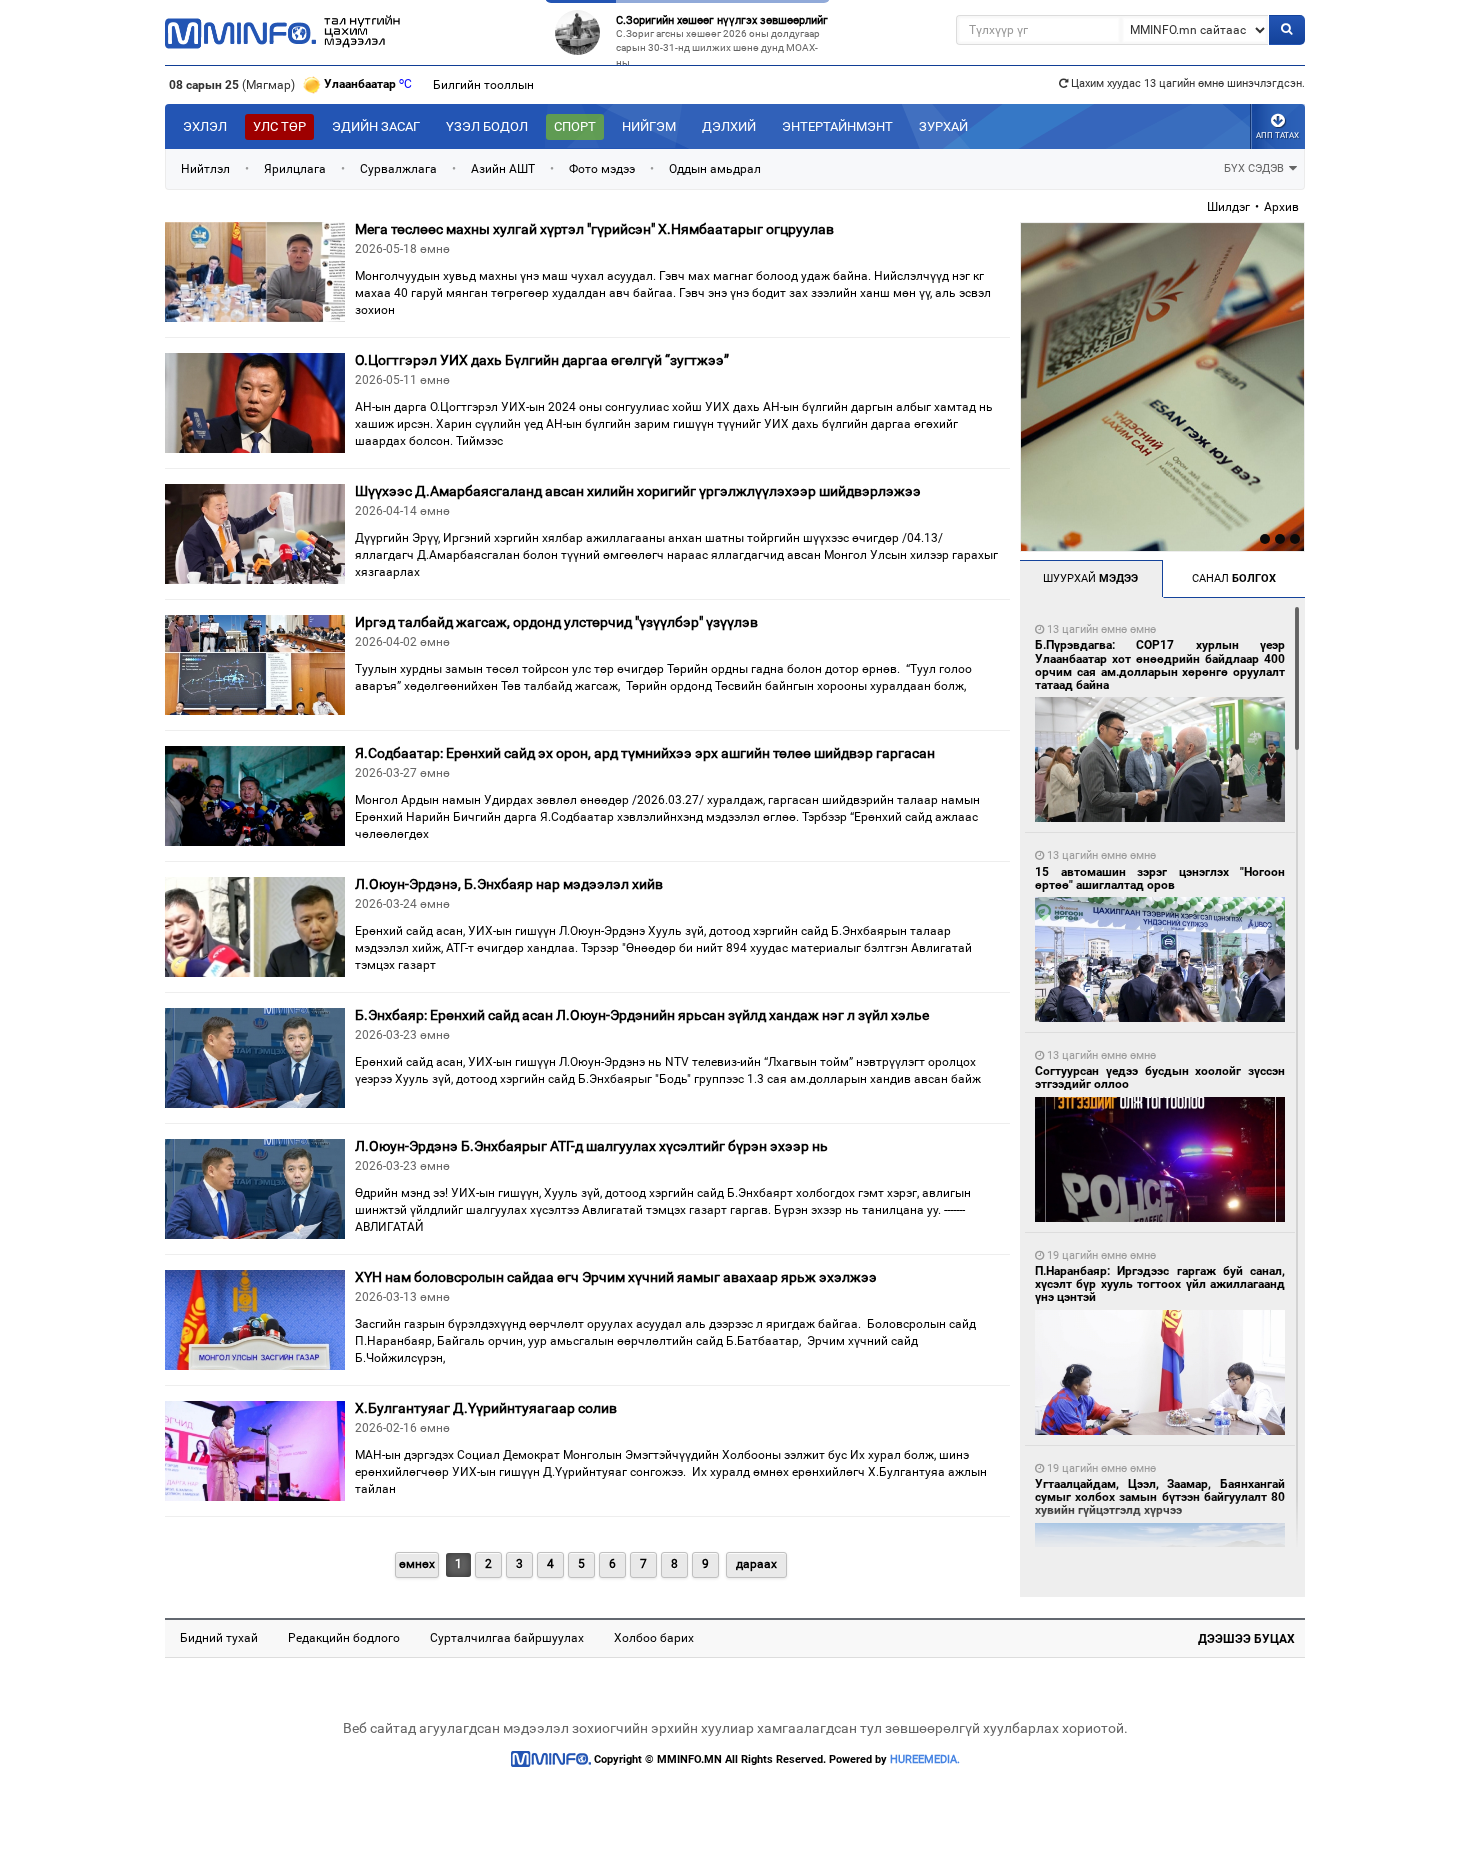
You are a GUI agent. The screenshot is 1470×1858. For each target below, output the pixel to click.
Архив (1281, 207)
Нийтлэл (205, 169)
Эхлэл (205, 126)
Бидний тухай (219, 1638)
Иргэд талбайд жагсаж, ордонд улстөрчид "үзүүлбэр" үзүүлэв (556, 622)
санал (1234, 578)
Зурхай (943, 126)
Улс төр (279, 126)
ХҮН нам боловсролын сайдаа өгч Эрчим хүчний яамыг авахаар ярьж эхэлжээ (616, 1277)
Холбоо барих (654, 1638)
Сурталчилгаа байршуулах (507, 1638)
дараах (756, 1564)
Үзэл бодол (487, 126)
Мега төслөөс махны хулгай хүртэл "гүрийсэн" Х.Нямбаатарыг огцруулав (594, 229)
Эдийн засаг (376, 126)
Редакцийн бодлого (344, 1638)
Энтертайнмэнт (837, 126)
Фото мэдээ (602, 169)
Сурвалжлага (398, 169)
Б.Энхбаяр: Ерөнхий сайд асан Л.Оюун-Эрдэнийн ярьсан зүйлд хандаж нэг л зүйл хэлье (642, 1015)
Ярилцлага (295, 169)
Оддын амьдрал (715, 169)
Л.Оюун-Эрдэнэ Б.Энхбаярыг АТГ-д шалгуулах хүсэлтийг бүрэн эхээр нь (591, 1146)
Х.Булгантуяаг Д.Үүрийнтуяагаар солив (486, 1408)
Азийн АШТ (503, 169)
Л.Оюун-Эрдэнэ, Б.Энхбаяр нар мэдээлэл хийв (509, 884)
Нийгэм (649, 126)
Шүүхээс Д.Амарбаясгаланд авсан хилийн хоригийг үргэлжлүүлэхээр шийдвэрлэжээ (638, 491)
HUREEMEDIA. (925, 1759)
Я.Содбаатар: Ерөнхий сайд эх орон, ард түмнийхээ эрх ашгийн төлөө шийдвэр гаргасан (645, 753)
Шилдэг (1228, 207)
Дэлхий (729, 126)
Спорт (575, 126)
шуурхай (1090, 578)
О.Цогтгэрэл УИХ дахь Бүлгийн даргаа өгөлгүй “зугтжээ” (542, 360)
